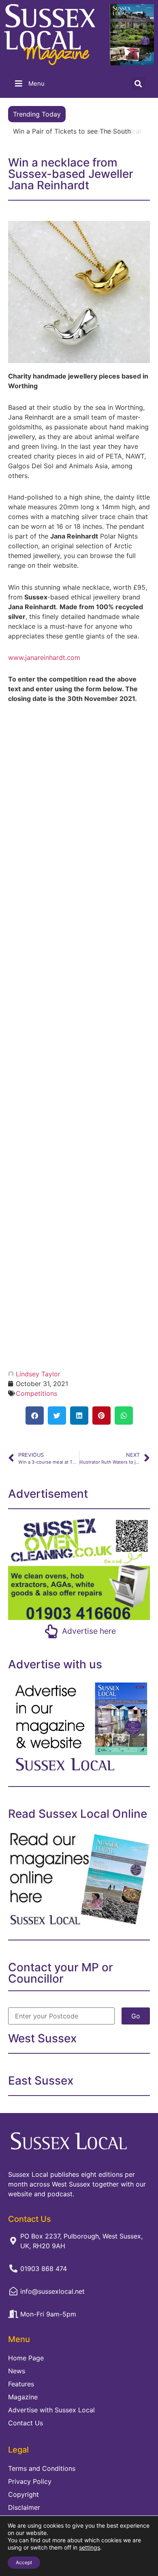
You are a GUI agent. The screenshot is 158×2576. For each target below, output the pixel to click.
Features (21, 2384)
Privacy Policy (30, 2481)
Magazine (23, 2397)
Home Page (26, 2358)
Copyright (23, 2494)
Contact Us (26, 2423)
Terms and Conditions (42, 2468)
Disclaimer (24, 2507)
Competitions (36, 1393)
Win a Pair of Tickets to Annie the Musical (77, 131)
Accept (24, 2562)
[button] (138, 83)
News (17, 2371)
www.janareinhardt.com (44, 658)
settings (90, 2547)
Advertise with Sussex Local (51, 2410)
